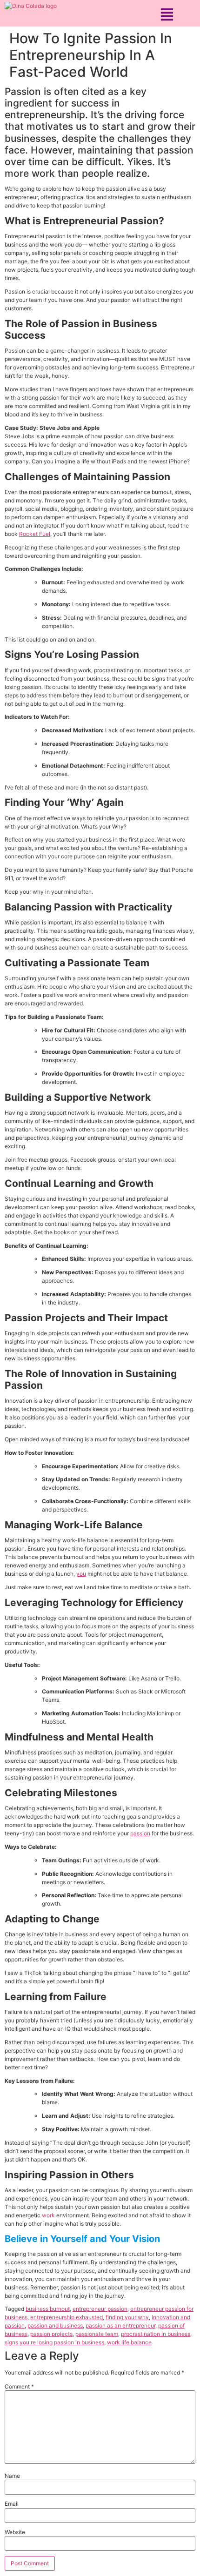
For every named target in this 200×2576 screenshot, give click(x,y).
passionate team (97, 2334)
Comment (19, 2387)
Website (15, 2532)
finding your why (127, 2317)
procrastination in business (156, 2334)
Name (12, 2476)
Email (12, 2504)
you (81, 1574)
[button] (167, 14)
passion (140, 1833)
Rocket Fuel (35, 534)
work (48, 2215)
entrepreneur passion (100, 2309)
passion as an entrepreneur (120, 2325)
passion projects (51, 2334)
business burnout (48, 2309)
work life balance (129, 2342)
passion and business (55, 2325)
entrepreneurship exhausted (67, 2317)
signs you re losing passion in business (54, 2342)
